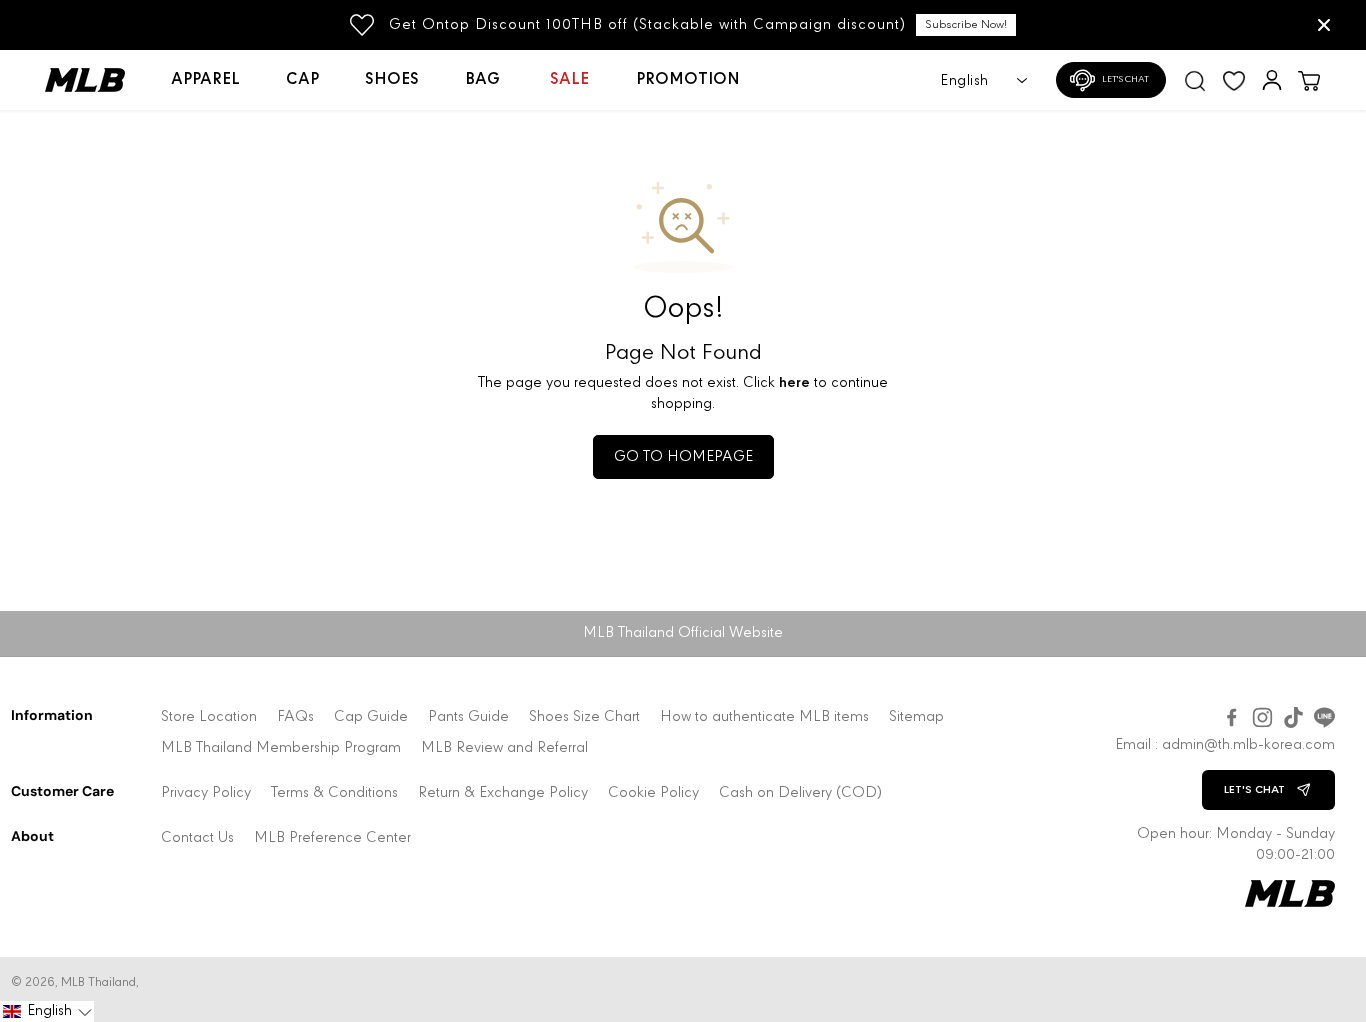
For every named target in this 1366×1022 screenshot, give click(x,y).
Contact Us (197, 838)
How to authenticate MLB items (764, 717)
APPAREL (205, 80)
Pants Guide (468, 717)
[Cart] (1309, 80)
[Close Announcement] (1324, 25)
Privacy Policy (206, 793)
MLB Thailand (98, 982)
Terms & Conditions (334, 793)
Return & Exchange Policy (503, 793)
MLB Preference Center (332, 838)
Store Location (209, 717)
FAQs (295, 717)
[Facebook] (1231, 717)
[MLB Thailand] (96, 80)
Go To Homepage (683, 457)
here (794, 383)
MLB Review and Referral (504, 748)
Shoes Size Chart (584, 717)
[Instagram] (1262, 717)
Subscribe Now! (966, 25)
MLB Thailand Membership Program (281, 748)
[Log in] (1272, 80)
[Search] (1195, 79)
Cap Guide (371, 717)
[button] (47, 1011)
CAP (302, 80)
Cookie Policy (653, 793)
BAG (482, 80)
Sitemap (916, 717)
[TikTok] (1293, 717)
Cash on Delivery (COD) (800, 793)
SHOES (392, 80)
